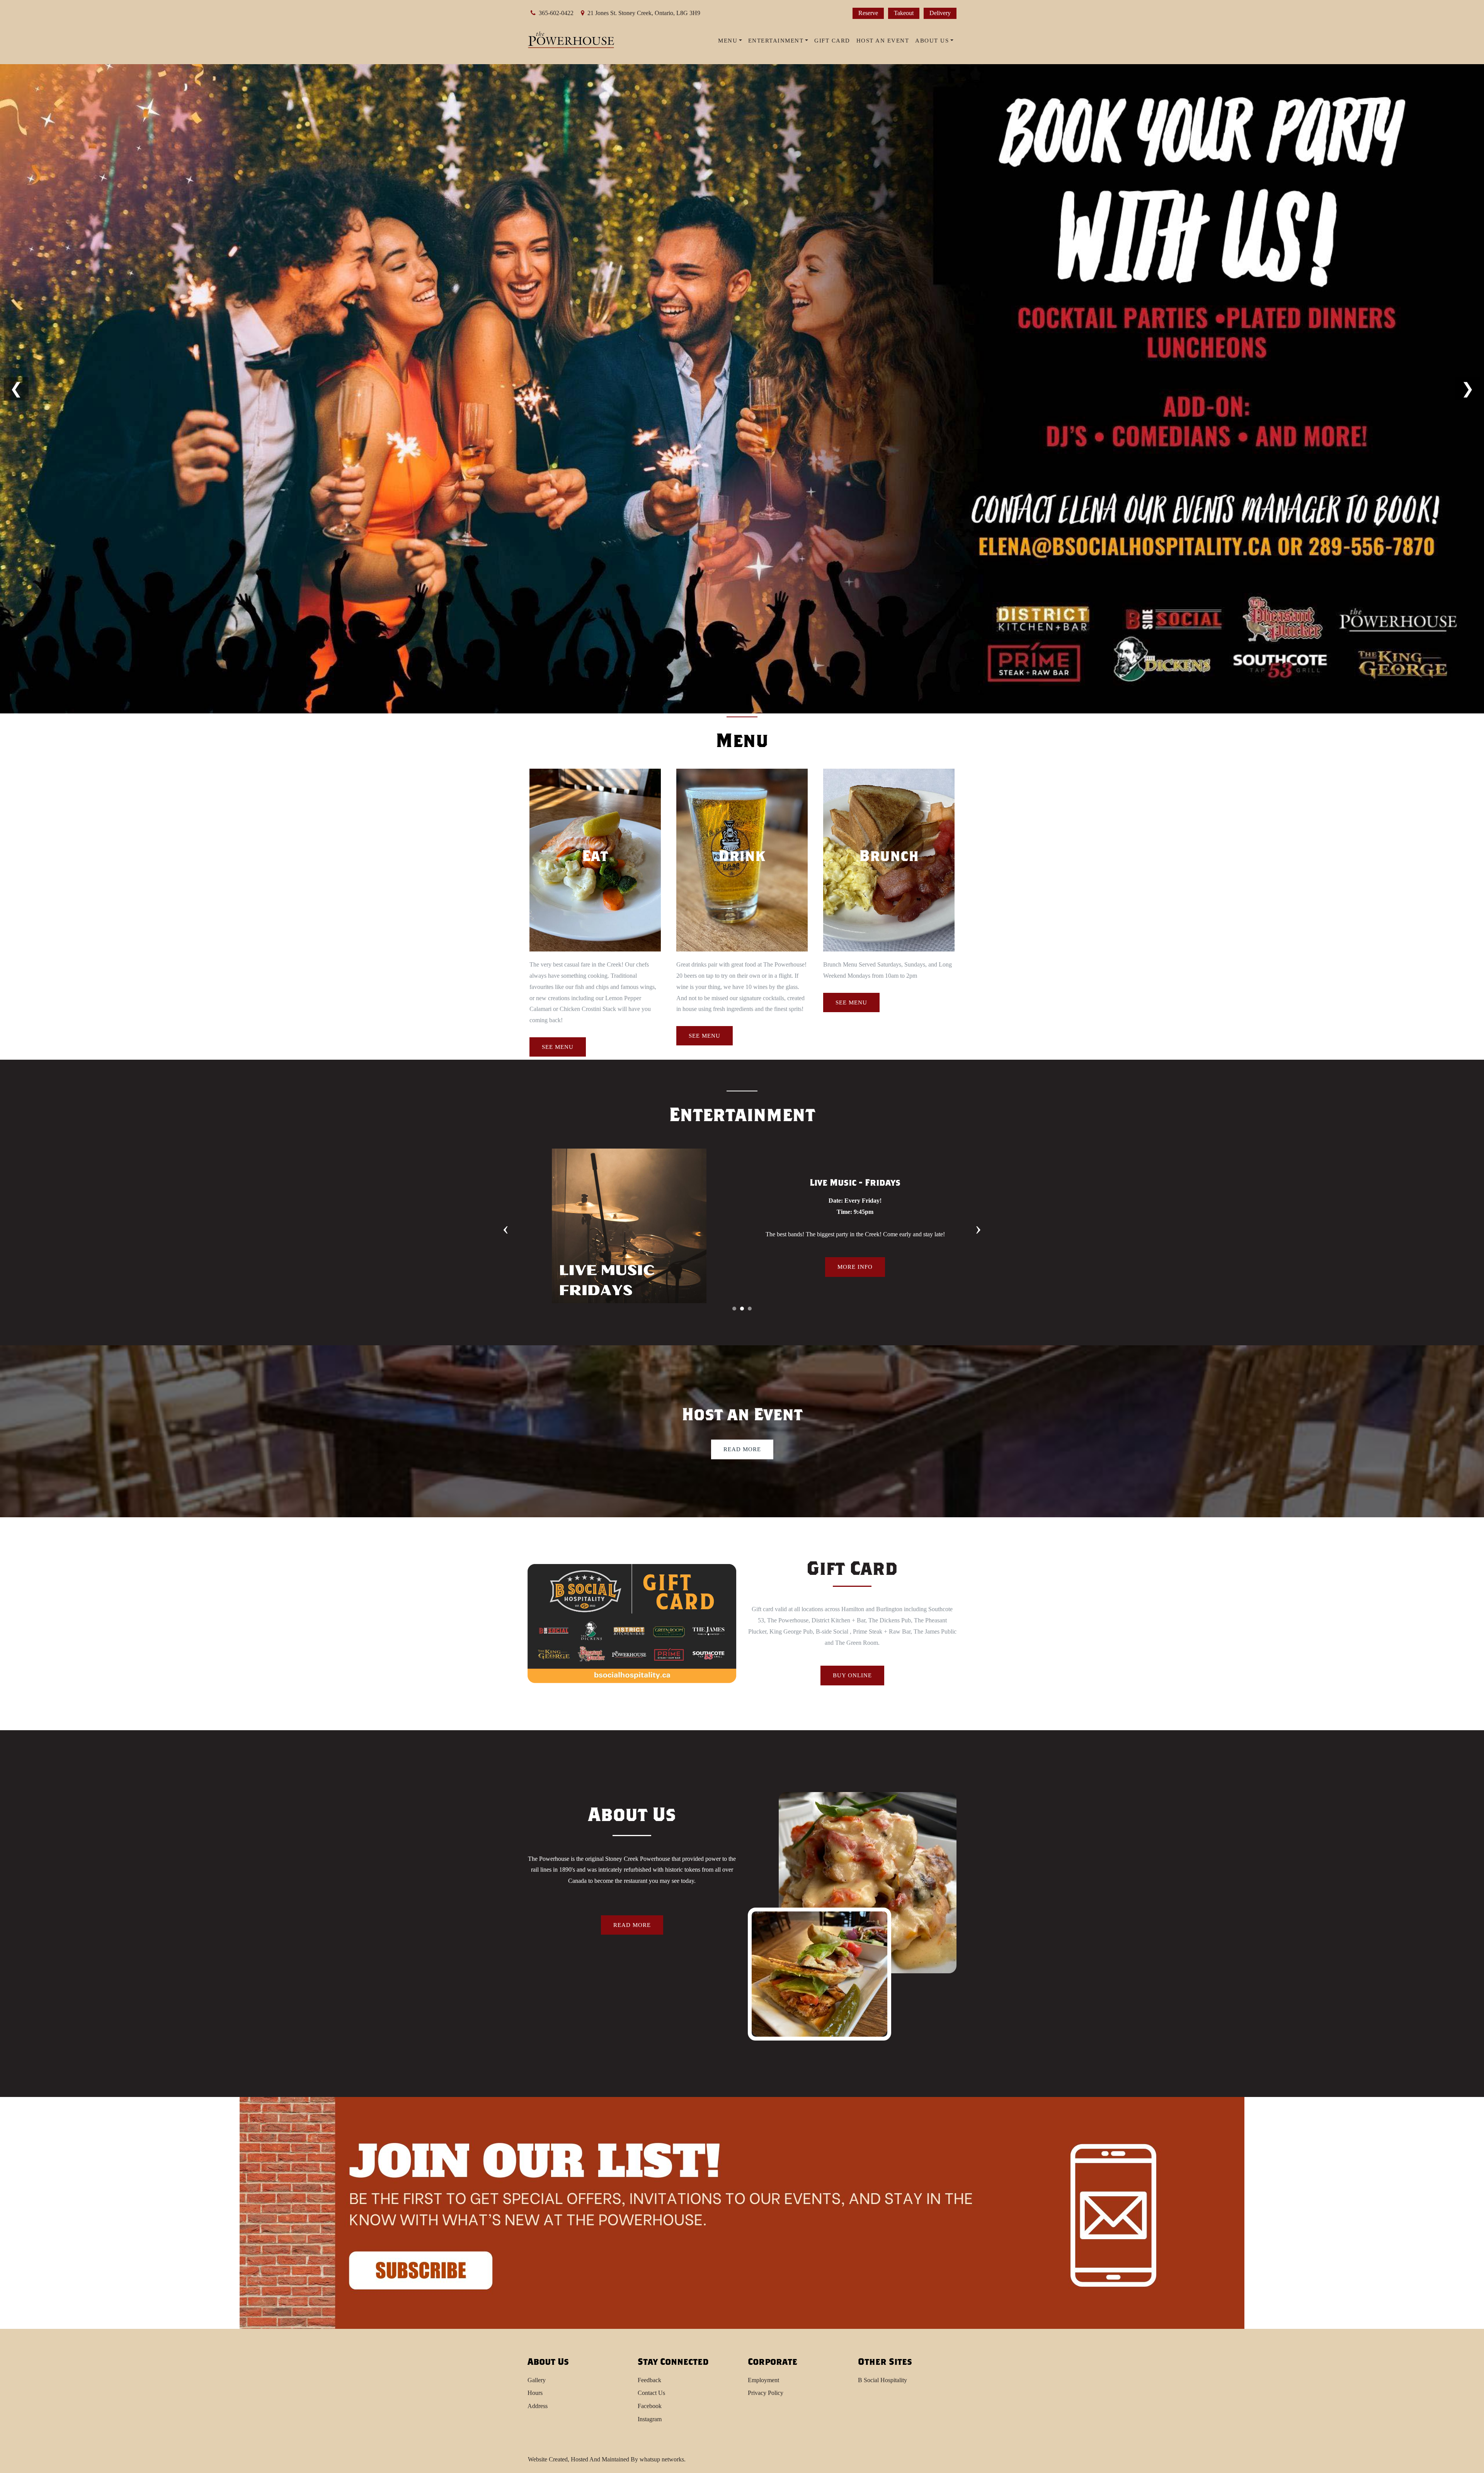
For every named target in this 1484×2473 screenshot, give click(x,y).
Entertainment (776, 41)
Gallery (537, 2380)
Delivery (940, 13)
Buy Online (852, 1675)
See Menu (558, 1047)
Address (538, 2406)
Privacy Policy (766, 2393)
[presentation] (506, 1228)
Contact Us (651, 2393)
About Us (932, 41)
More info (855, 1273)
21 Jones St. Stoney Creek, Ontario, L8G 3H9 (644, 13)
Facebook (650, 2406)
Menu (728, 41)
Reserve (868, 13)
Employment (763, 2380)
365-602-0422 (556, 13)
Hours (535, 2393)
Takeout (904, 13)
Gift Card (832, 41)
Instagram (650, 2419)
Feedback (649, 2380)
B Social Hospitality (882, 2380)
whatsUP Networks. (663, 2459)
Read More (742, 1449)
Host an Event (883, 41)
